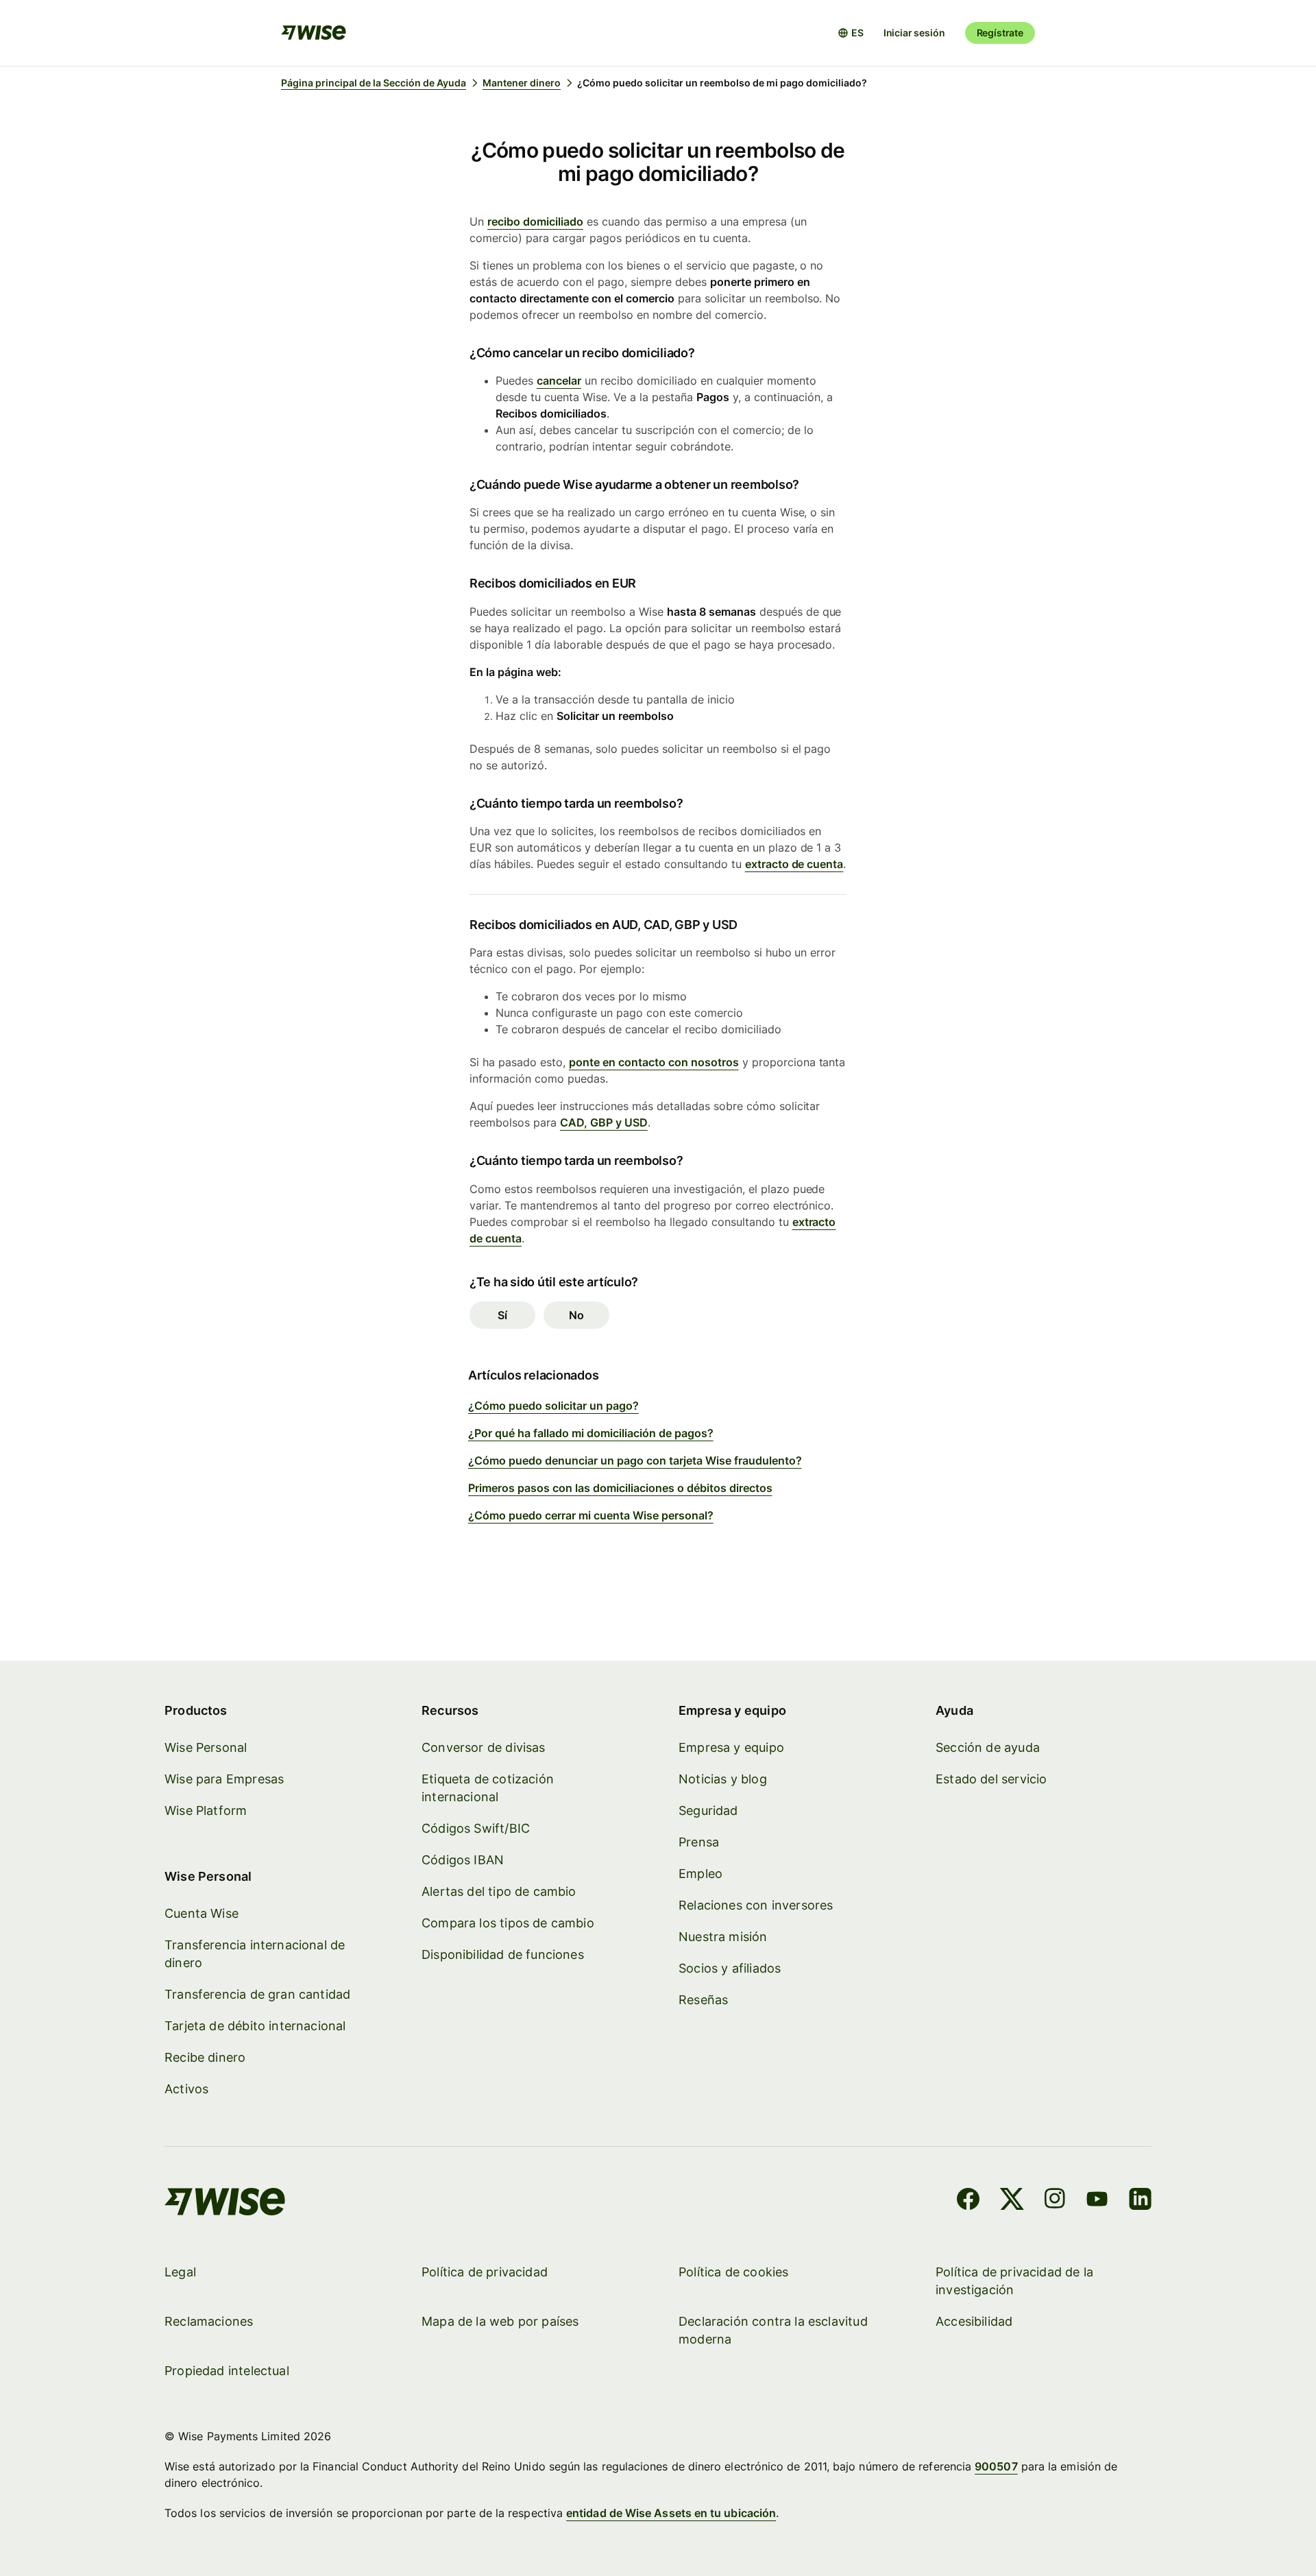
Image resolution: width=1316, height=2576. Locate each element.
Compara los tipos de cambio (508, 1923)
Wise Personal (206, 1747)
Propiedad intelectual (227, 2371)
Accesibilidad (974, 2321)
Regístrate (1000, 33)
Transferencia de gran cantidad (257, 1994)
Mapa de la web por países (500, 2321)
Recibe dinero (205, 2057)
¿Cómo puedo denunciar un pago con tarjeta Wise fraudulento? (635, 1460)
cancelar (559, 381)
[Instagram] (1055, 2201)
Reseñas (703, 2000)
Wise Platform (206, 1810)
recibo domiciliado (535, 221)
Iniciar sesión (914, 33)
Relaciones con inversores (756, 1905)
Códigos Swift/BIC (476, 1828)
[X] (1012, 2201)
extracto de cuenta (794, 864)
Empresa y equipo (731, 1747)
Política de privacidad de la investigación (1014, 2281)
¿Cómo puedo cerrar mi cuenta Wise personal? (591, 1515)
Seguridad (708, 1810)
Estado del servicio (991, 1779)
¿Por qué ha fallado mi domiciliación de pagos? (591, 1433)
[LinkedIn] (1140, 2201)
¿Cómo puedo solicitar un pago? (553, 1406)
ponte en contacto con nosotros (654, 1062)
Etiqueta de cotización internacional (488, 1788)
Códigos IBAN (463, 1860)
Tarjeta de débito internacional (255, 2026)
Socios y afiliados (730, 1968)
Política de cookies (733, 2272)
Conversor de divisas (484, 1747)
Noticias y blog (723, 1779)
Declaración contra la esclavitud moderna (773, 2330)
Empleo (700, 1874)
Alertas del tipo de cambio (499, 1891)
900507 (996, 2466)
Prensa (699, 1842)
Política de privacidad (485, 2272)
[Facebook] (968, 2201)
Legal (180, 2272)
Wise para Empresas (224, 1779)
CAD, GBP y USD (604, 1122)
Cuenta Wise (202, 1913)
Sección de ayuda (988, 1747)
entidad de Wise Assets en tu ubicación (671, 2513)
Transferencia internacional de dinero (255, 1954)
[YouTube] (1097, 2201)
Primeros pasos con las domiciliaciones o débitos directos (620, 1488)
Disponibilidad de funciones (503, 1954)
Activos (186, 2089)
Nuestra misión (723, 1937)
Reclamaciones (209, 2321)
